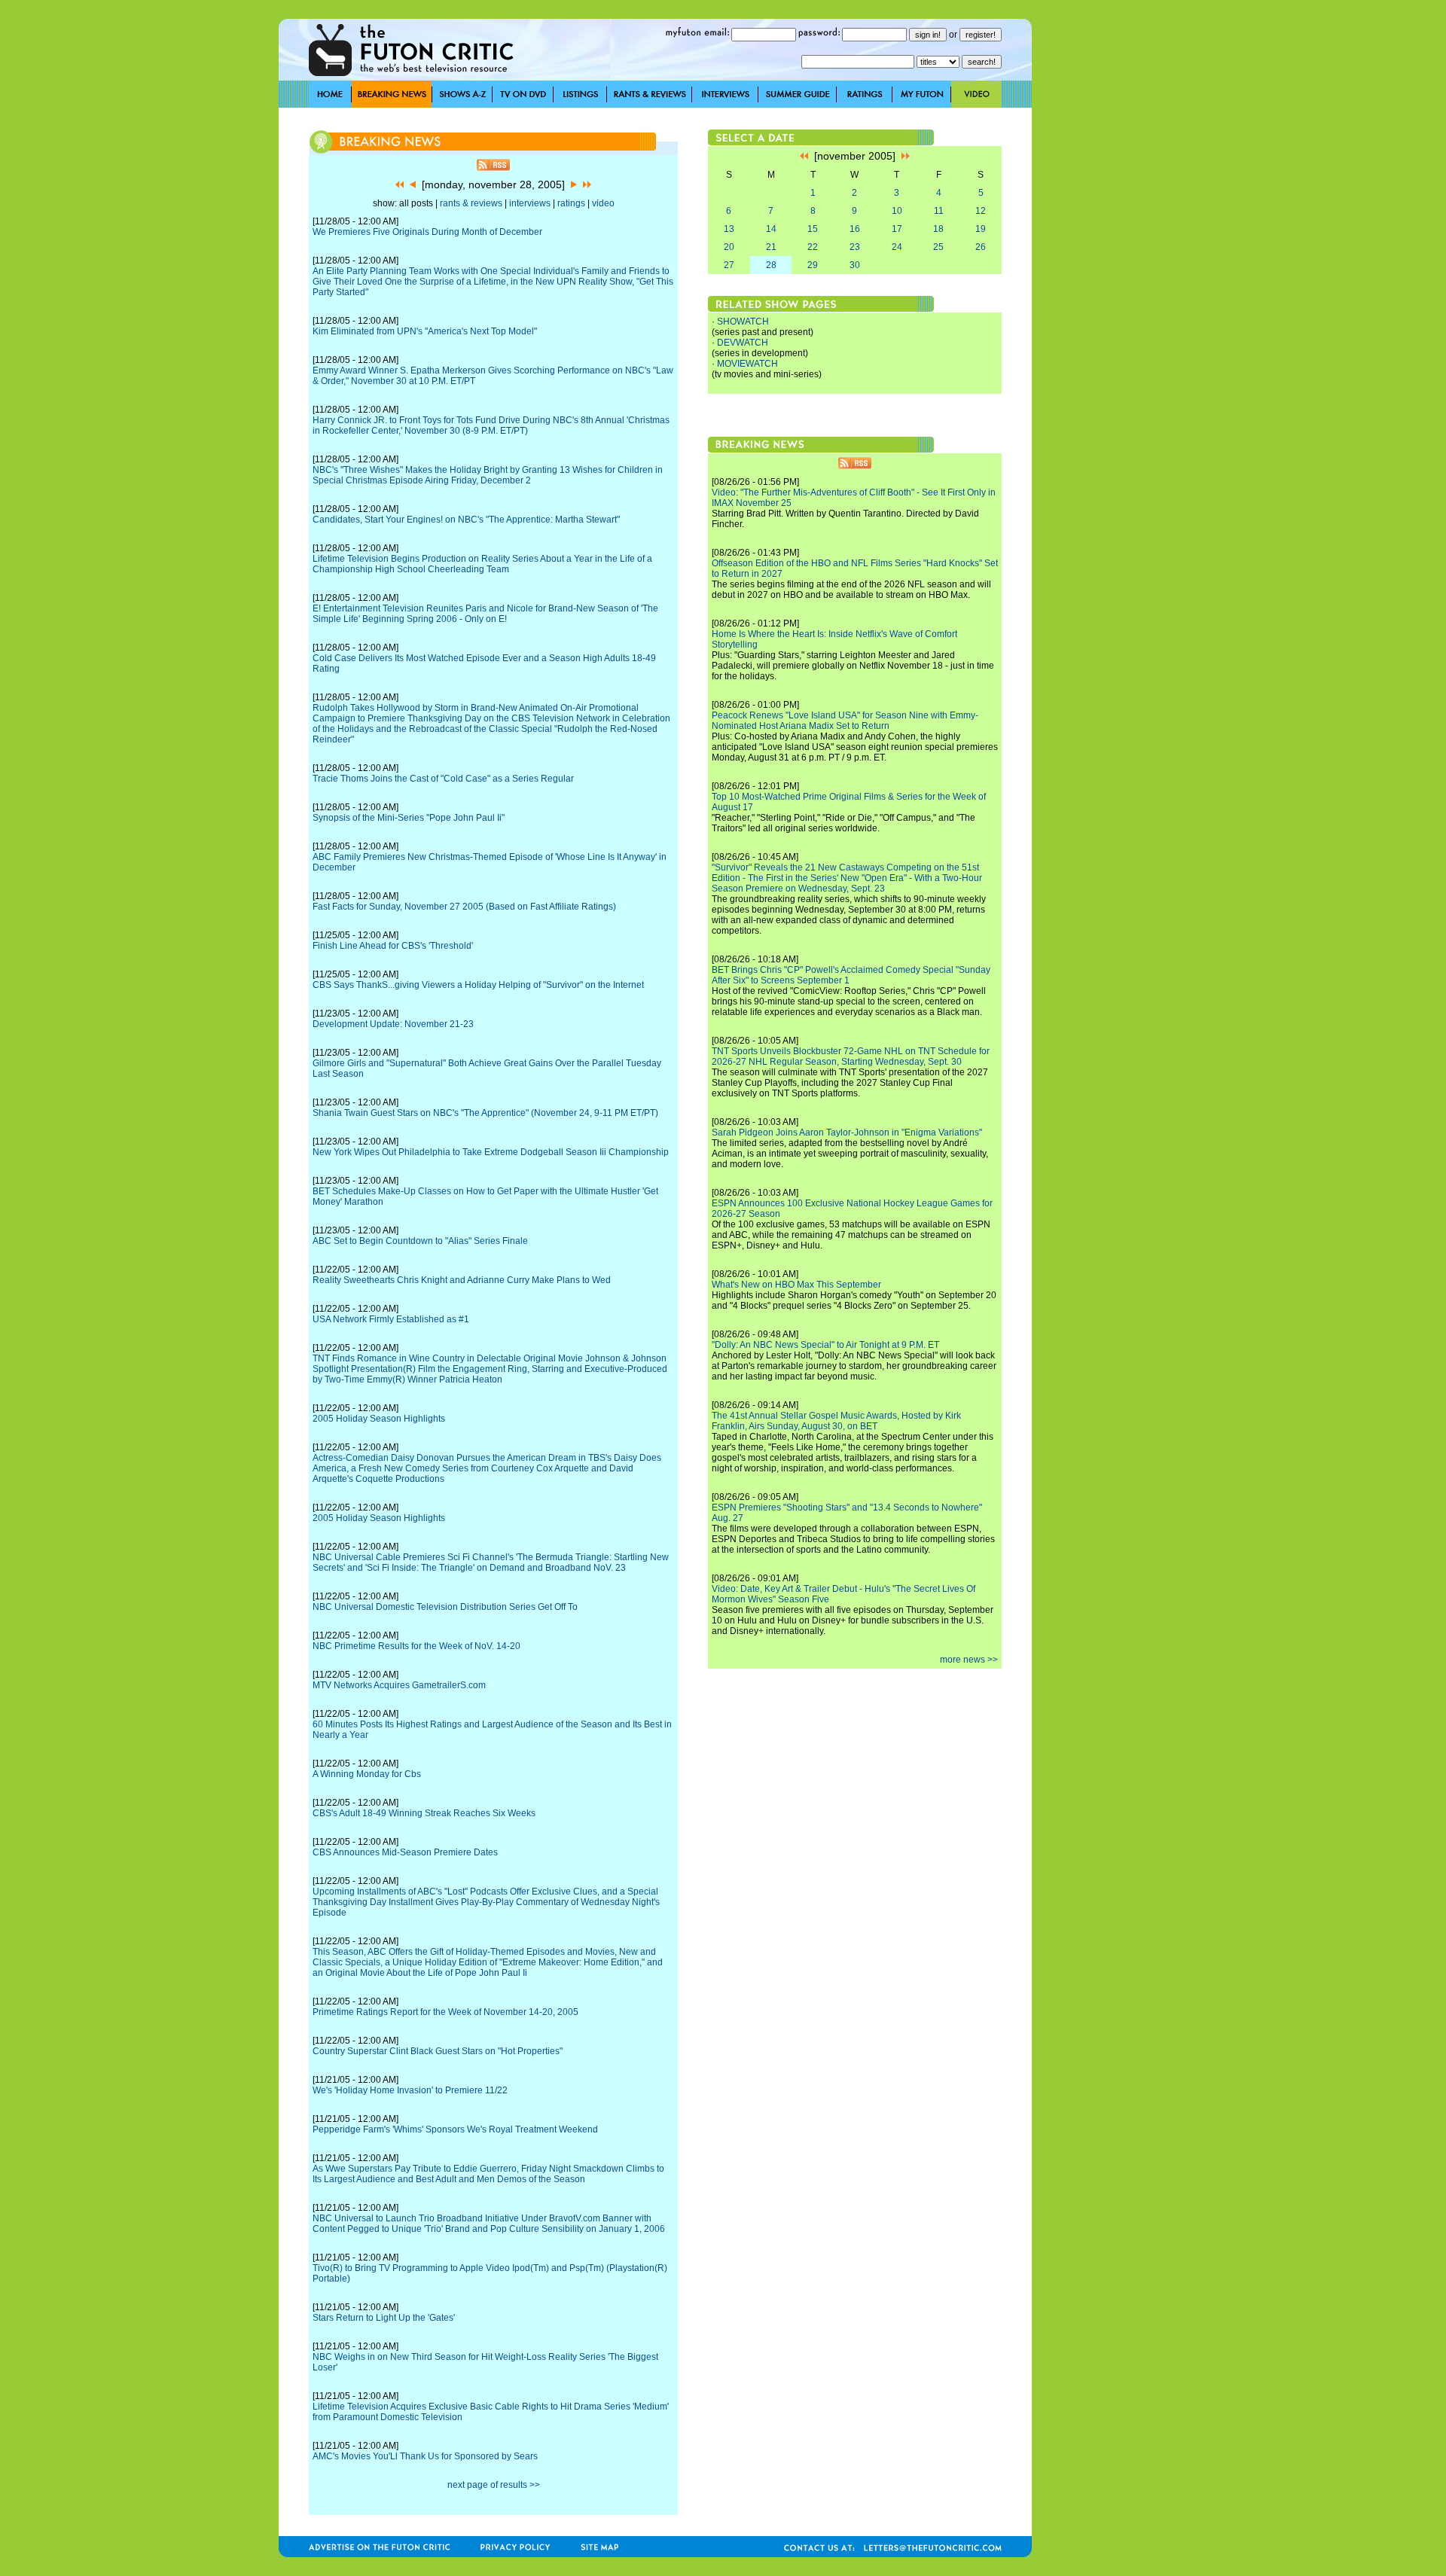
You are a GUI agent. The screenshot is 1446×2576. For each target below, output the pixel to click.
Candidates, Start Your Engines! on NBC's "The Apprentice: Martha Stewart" (466, 520)
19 (981, 229)
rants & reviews (471, 203)
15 (813, 229)
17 (897, 229)
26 (981, 247)
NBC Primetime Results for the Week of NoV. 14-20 (416, 1646)
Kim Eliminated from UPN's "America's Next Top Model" (425, 331)
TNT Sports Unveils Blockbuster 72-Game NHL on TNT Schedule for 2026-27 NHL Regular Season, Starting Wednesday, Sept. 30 (851, 1056)
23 (855, 247)
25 (938, 247)
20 (729, 247)
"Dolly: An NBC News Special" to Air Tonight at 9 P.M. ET (825, 1345)
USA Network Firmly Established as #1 (391, 1319)
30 (855, 265)
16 (855, 229)
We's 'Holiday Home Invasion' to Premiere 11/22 (410, 2090)
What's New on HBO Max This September (796, 1285)
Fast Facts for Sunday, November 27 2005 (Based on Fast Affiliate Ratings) (464, 907)
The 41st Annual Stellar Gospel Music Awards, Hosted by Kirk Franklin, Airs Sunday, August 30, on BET (836, 1421)
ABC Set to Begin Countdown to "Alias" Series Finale (420, 1241)
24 (897, 247)
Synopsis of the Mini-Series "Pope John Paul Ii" (409, 818)
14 (771, 229)
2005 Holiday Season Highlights (379, 1419)
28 (771, 265)
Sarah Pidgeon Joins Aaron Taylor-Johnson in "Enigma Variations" (847, 1133)
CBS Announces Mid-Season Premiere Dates (405, 1852)
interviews (530, 203)
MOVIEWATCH (747, 364)
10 (897, 211)
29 (813, 265)
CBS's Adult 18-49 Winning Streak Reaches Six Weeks (424, 1813)
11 (939, 211)
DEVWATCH (743, 343)
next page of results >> (494, 2485)
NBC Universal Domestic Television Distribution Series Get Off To (445, 1607)
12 (981, 211)
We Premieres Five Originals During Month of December (427, 232)
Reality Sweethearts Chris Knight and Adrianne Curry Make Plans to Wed (462, 1280)
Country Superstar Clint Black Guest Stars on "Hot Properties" (438, 2051)
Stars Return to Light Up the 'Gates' (384, 2318)
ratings (571, 203)
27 (729, 265)
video (603, 203)
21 (771, 247)
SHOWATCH (743, 322)
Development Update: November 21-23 (393, 1024)
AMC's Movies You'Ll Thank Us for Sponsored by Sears (425, 2456)
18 (938, 229)
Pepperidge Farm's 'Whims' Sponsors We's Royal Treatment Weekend (455, 2129)
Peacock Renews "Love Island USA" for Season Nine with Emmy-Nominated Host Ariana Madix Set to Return (845, 721)
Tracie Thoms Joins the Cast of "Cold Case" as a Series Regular (443, 779)
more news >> (969, 1660)
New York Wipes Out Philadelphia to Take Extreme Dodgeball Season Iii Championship (491, 1152)
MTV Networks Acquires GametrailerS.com (399, 1685)
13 (729, 229)
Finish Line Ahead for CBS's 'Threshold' (393, 946)
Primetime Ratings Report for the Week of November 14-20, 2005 (445, 2012)
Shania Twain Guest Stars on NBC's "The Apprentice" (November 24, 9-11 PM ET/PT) (485, 1113)
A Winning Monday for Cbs (367, 1774)
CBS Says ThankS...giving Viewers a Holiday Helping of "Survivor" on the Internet (478, 985)
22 (813, 247)
